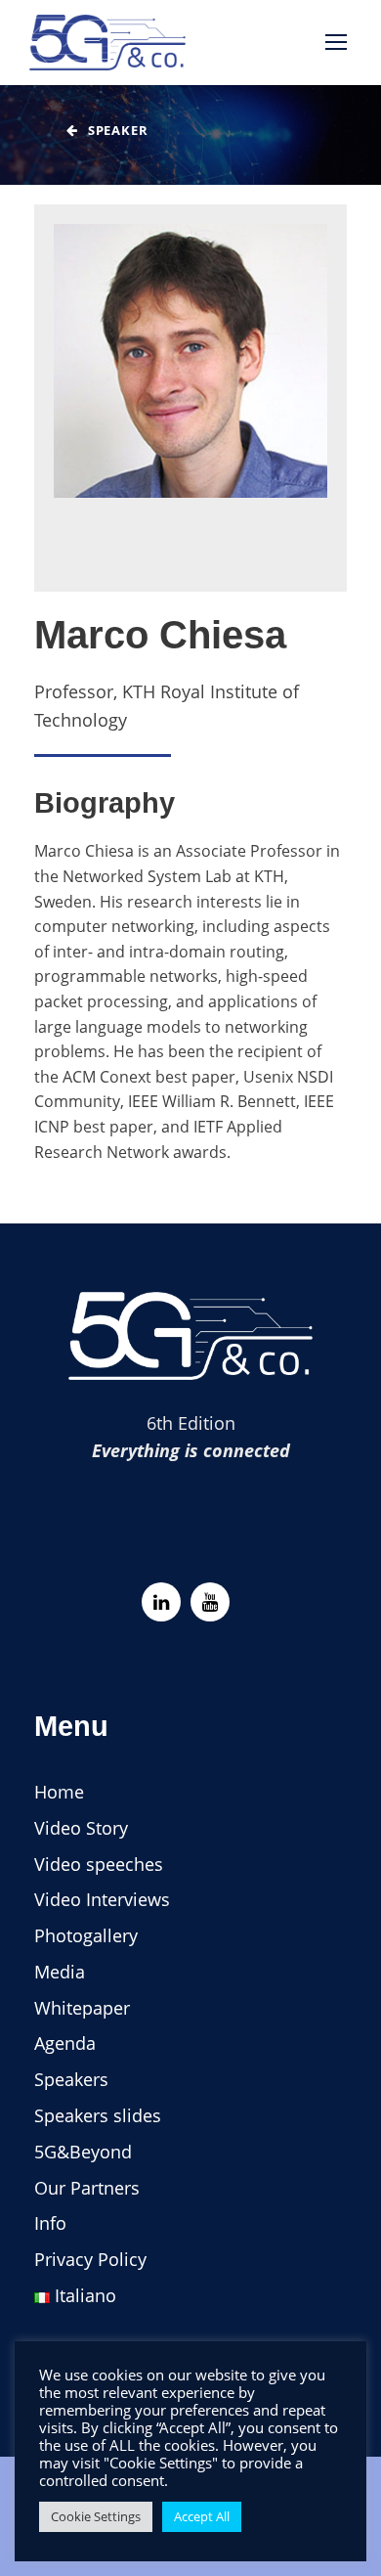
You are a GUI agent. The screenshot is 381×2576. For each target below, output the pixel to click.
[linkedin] (161, 1602)
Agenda (65, 2043)
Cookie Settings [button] (96, 2516)
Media (60, 1972)
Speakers (71, 2079)
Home (59, 1792)
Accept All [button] (202, 2516)
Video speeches (99, 1864)
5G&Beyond (83, 2152)
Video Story (81, 1828)
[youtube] (210, 1602)
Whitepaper (82, 2008)
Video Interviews (102, 1899)
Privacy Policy (90, 2259)
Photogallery (86, 1935)
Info (50, 2223)
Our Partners (87, 2188)
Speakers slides (98, 2115)
